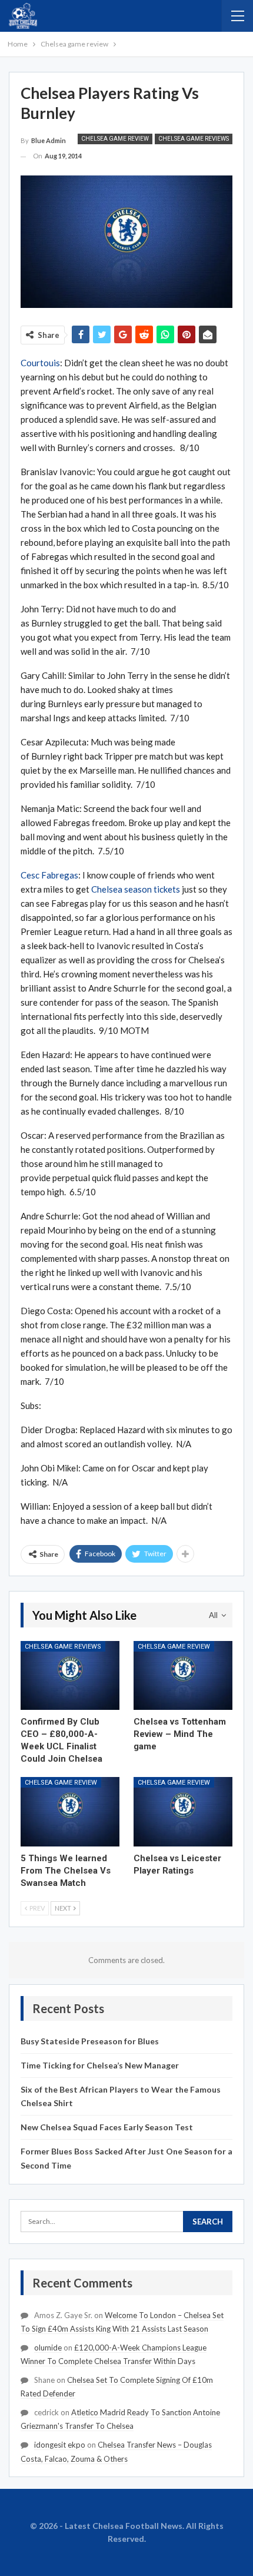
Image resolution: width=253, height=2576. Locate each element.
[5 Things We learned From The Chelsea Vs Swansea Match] (70, 1812)
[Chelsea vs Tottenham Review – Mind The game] (183, 1676)
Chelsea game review (115, 139)
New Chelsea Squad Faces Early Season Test (107, 2127)
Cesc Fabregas (49, 875)
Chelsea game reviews (194, 139)
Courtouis (40, 363)
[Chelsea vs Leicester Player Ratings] (183, 1812)
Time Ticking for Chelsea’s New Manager (100, 2065)
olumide (48, 2348)
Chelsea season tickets (136, 889)
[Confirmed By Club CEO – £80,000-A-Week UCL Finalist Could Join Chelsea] (70, 1676)
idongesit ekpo (60, 2445)
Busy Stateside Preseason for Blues (90, 2041)
